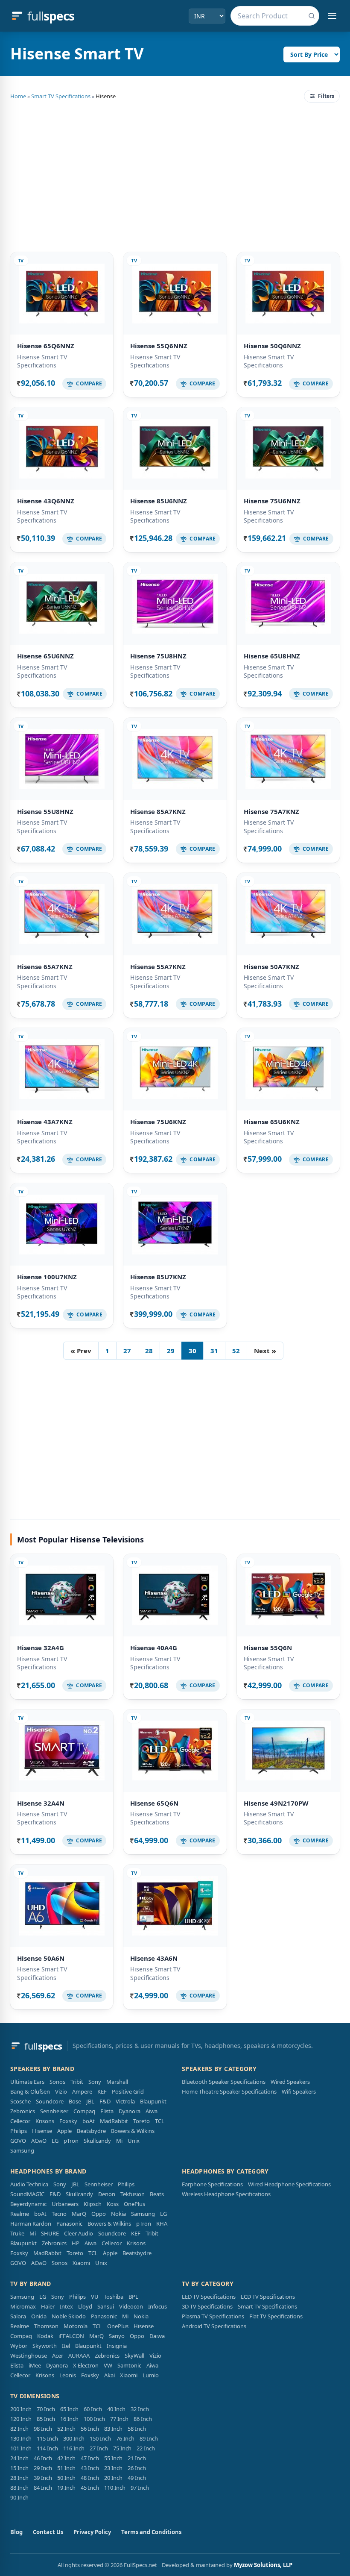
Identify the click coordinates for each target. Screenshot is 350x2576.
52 (236, 1351)
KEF (102, 2091)
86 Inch (143, 2419)
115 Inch (47, 2438)
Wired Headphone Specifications (289, 2184)
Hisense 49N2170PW (276, 1803)
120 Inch (21, 2419)
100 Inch (94, 2419)
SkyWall (134, 2356)
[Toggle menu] (332, 16)
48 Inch (90, 2478)
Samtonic (129, 2365)
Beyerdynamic (28, 2204)
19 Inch (66, 2488)
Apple (64, 2131)
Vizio (61, 2091)
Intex (66, 2306)
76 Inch (125, 2438)
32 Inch (140, 2409)
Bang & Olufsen (30, 2091)
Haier (48, 2306)
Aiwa (152, 2111)
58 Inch (137, 2429)
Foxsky (68, 2121)
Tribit (77, 2082)
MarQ (79, 2214)
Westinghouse (29, 2356)
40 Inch (116, 2409)
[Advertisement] (175, 176)
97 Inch (140, 2488)
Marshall (117, 2082)
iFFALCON (71, 2336)
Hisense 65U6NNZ (45, 656)
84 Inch (43, 2488)
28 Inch (19, 2478)
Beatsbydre (91, 2131)
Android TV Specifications (214, 2326)
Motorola (76, 2326)
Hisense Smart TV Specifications (42, 361)
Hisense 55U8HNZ (45, 811)
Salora (18, 2316)
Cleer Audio (79, 2233)
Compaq (84, 2111)
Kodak (45, 2336)
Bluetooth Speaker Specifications (224, 2082)
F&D (105, 2101)
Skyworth (45, 2346)
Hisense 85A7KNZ (158, 811)
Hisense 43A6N (154, 1958)
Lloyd (85, 2306)
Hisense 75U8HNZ (158, 656)
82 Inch (19, 2429)
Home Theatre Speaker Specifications (229, 2091)
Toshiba (114, 2297)
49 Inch (137, 2478)
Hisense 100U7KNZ (47, 1277)
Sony (95, 2082)
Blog (16, 2532)
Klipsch (93, 2204)
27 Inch (99, 2448)
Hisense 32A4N (41, 1803)
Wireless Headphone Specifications (226, 2194)
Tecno (59, 2214)
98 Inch (43, 2429)
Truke (17, 2233)
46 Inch (43, 2458)
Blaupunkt (153, 2101)
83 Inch (113, 2429)
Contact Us (48, 2532)
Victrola (125, 2101)
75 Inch (122, 2448)
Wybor (19, 2346)
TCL (160, 2121)
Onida (39, 2316)
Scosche (20, 2101)
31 (214, 1351)
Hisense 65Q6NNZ (46, 346)
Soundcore (50, 2101)
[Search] (312, 16)
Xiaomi (81, 2263)
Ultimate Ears (27, 2082)
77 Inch (119, 2419)
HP (76, 2243)
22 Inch (146, 2448)
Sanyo (117, 2336)
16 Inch (69, 2419)
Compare (89, 383)
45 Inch (90, 2488)
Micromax (23, 2306)
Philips (19, 2131)
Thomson (46, 2326)
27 (127, 1351)
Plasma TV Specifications (213, 2316)
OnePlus (134, 2204)
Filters (326, 96)
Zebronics (23, 2111)
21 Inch (137, 2458)
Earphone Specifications (212, 2184)
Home (18, 96)
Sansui (106, 2306)
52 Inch (66, 2429)
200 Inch (21, 2409)
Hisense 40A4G (154, 1648)
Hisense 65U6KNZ (272, 1122)
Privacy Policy (92, 2532)
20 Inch (113, 2478)
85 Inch (46, 2419)
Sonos (57, 2082)
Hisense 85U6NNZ (159, 501)
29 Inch (43, 2468)
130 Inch (21, 2438)
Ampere (82, 2091)
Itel (66, 2346)
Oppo (99, 2214)
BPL (133, 2297)
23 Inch (113, 2468)
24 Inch (19, 2458)
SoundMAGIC (27, 2194)
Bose (75, 2101)
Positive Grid (128, 2091)
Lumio (151, 2375)
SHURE (50, 2233)
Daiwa (157, 2336)
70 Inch (46, 2409)
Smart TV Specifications (61, 96)
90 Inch (19, 2497)
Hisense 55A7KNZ (158, 966)
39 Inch (43, 2478)
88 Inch (19, 2488)
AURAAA (79, 2356)
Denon (107, 2194)
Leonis (68, 2375)
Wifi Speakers (299, 2091)
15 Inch (19, 2468)
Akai (109, 2375)
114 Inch (47, 2448)
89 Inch (149, 2438)
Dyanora (130, 2111)
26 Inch (137, 2468)
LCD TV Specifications (268, 2297)
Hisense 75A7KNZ (271, 811)
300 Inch (74, 2438)
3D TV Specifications (207, 2306)
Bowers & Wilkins (133, 2131)
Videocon (131, 2306)
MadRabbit (114, 2121)
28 (149, 1351)
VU (95, 2297)
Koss (113, 2204)
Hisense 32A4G (41, 1648)
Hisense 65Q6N (154, 1803)
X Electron (86, 2365)
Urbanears (65, 2204)
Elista (107, 2111)
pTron (71, 2141)
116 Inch (74, 2448)
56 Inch (90, 2429)
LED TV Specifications (209, 2297)
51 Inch (66, 2468)
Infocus (157, 2306)
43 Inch (90, 2468)
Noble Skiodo (69, 2316)
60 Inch (93, 2409)
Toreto (141, 2121)
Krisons (45, 2121)
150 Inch (100, 2438)
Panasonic (69, 2224)
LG (55, 2141)
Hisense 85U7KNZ (158, 1277)
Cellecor (20, 2121)
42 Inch (66, 2458)
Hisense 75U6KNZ (158, 1122)
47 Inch (90, 2458)
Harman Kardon (31, 2224)
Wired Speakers (290, 2082)
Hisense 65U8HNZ (272, 656)
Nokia (118, 2214)
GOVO (18, 2141)
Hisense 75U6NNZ (272, 501)
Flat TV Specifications (276, 2316)
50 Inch (66, 2478)
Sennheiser (54, 2111)
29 (171, 1351)
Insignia (117, 2346)
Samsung (22, 2150)
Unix (134, 2141)
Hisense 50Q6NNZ (272, 346)
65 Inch (69, 2409)
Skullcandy (97, 2141)
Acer (58, 2356)
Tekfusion (133, 2194)
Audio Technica (29, 2184)
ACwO (39, 2141)
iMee (35, 2365)
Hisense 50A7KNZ (271, 966)
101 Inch (21, 2448)
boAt (89, 2121)
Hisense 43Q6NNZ (46, 501)
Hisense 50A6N (41, 1958)
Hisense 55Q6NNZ (159, 346)
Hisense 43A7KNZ (45, 1122)
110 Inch (115, 2488)
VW (108, 2365)
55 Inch (113, 2458)
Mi (119, 2141)
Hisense (42, 2131)
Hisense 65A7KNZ (45, 966)
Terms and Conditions (151, 2532)
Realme (20, 2214)
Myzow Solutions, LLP (263, 2565)
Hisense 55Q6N (268, 1648)
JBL (90, 2101)
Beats (157, 2194)
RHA (162, 2224)
